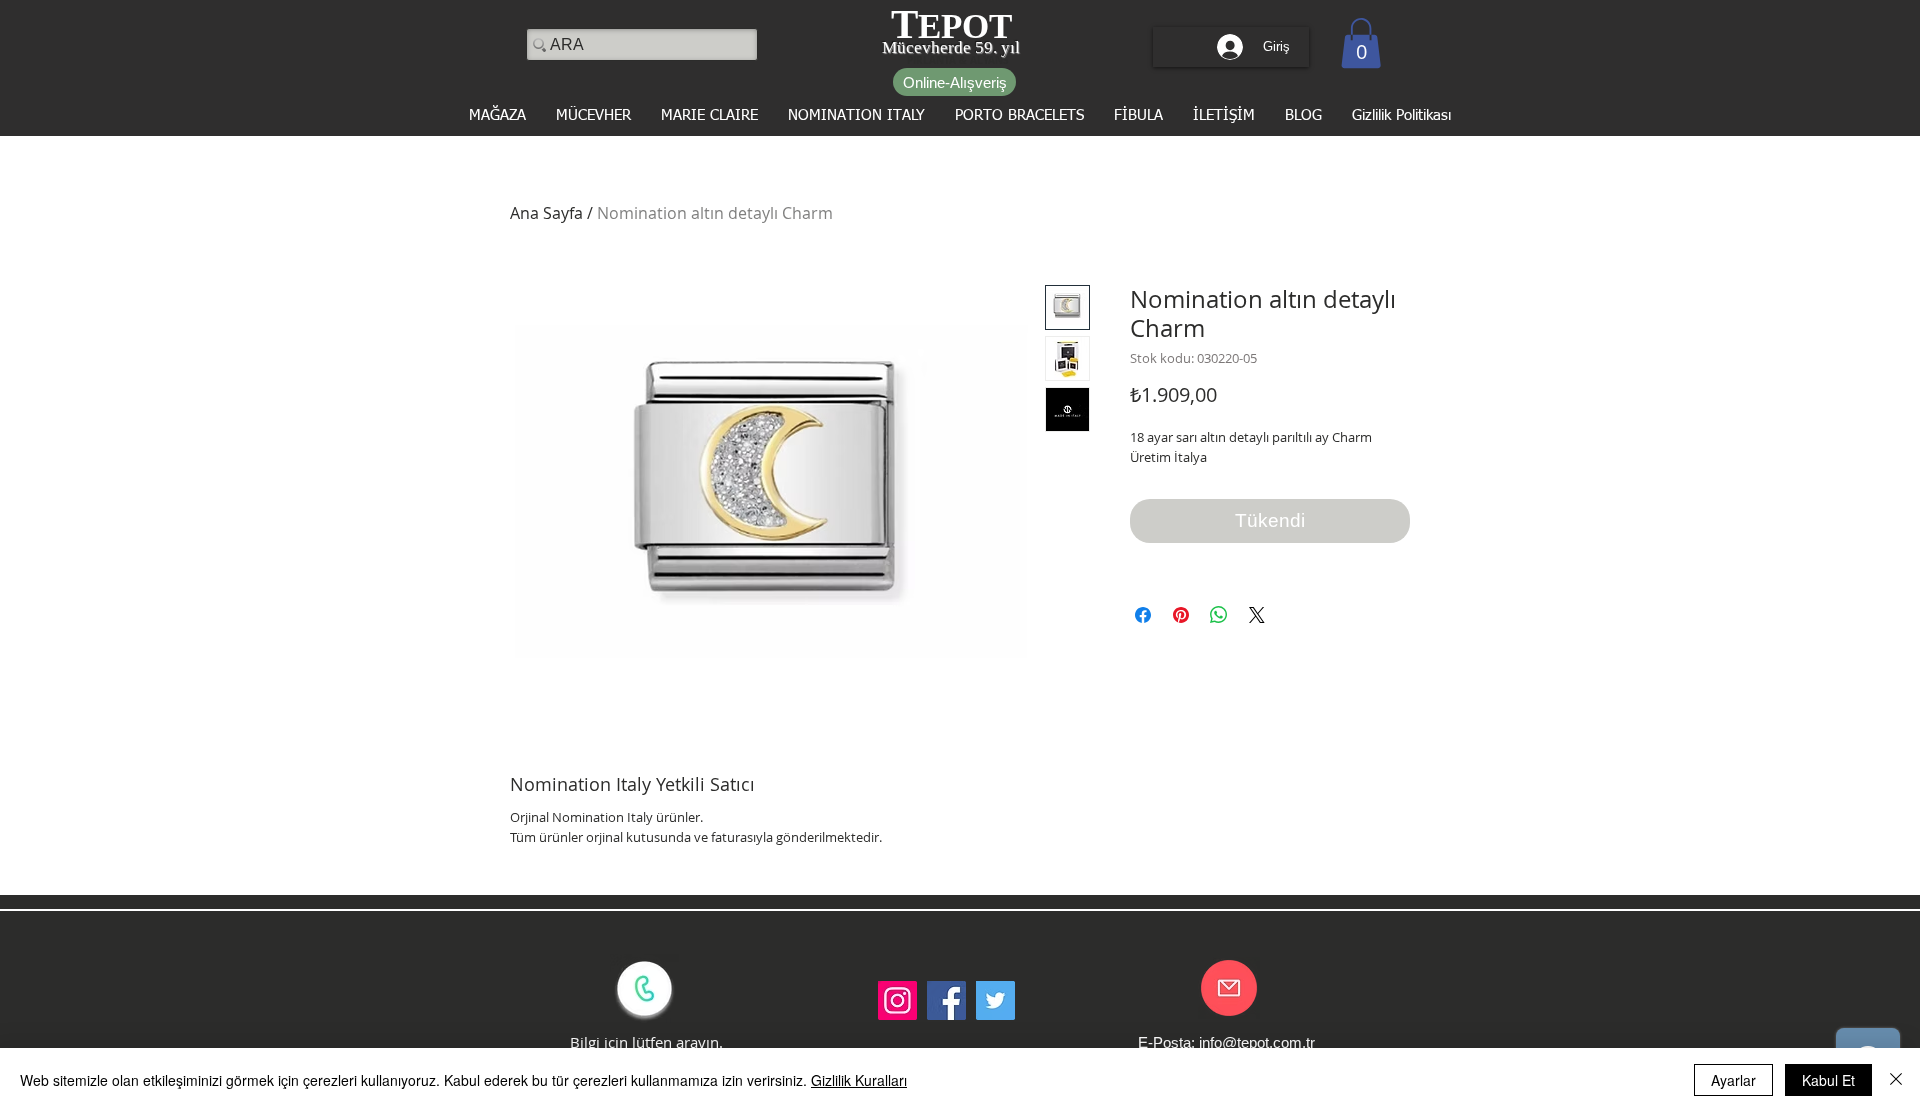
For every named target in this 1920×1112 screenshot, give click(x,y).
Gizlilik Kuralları (859, 1080)
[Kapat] (1896, 1080)
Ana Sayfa (546, 213)
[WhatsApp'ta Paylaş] (1219, 615)
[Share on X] (1257, 615)
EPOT (965, 26)
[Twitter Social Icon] (995, 1000)
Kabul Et (1828, 1080)
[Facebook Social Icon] (946, 1000)
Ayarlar (1733, 1080)
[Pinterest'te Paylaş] (1181, 615)
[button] (1361, 43)
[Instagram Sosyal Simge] (897, 1000)
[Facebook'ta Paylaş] (1143, 615)
